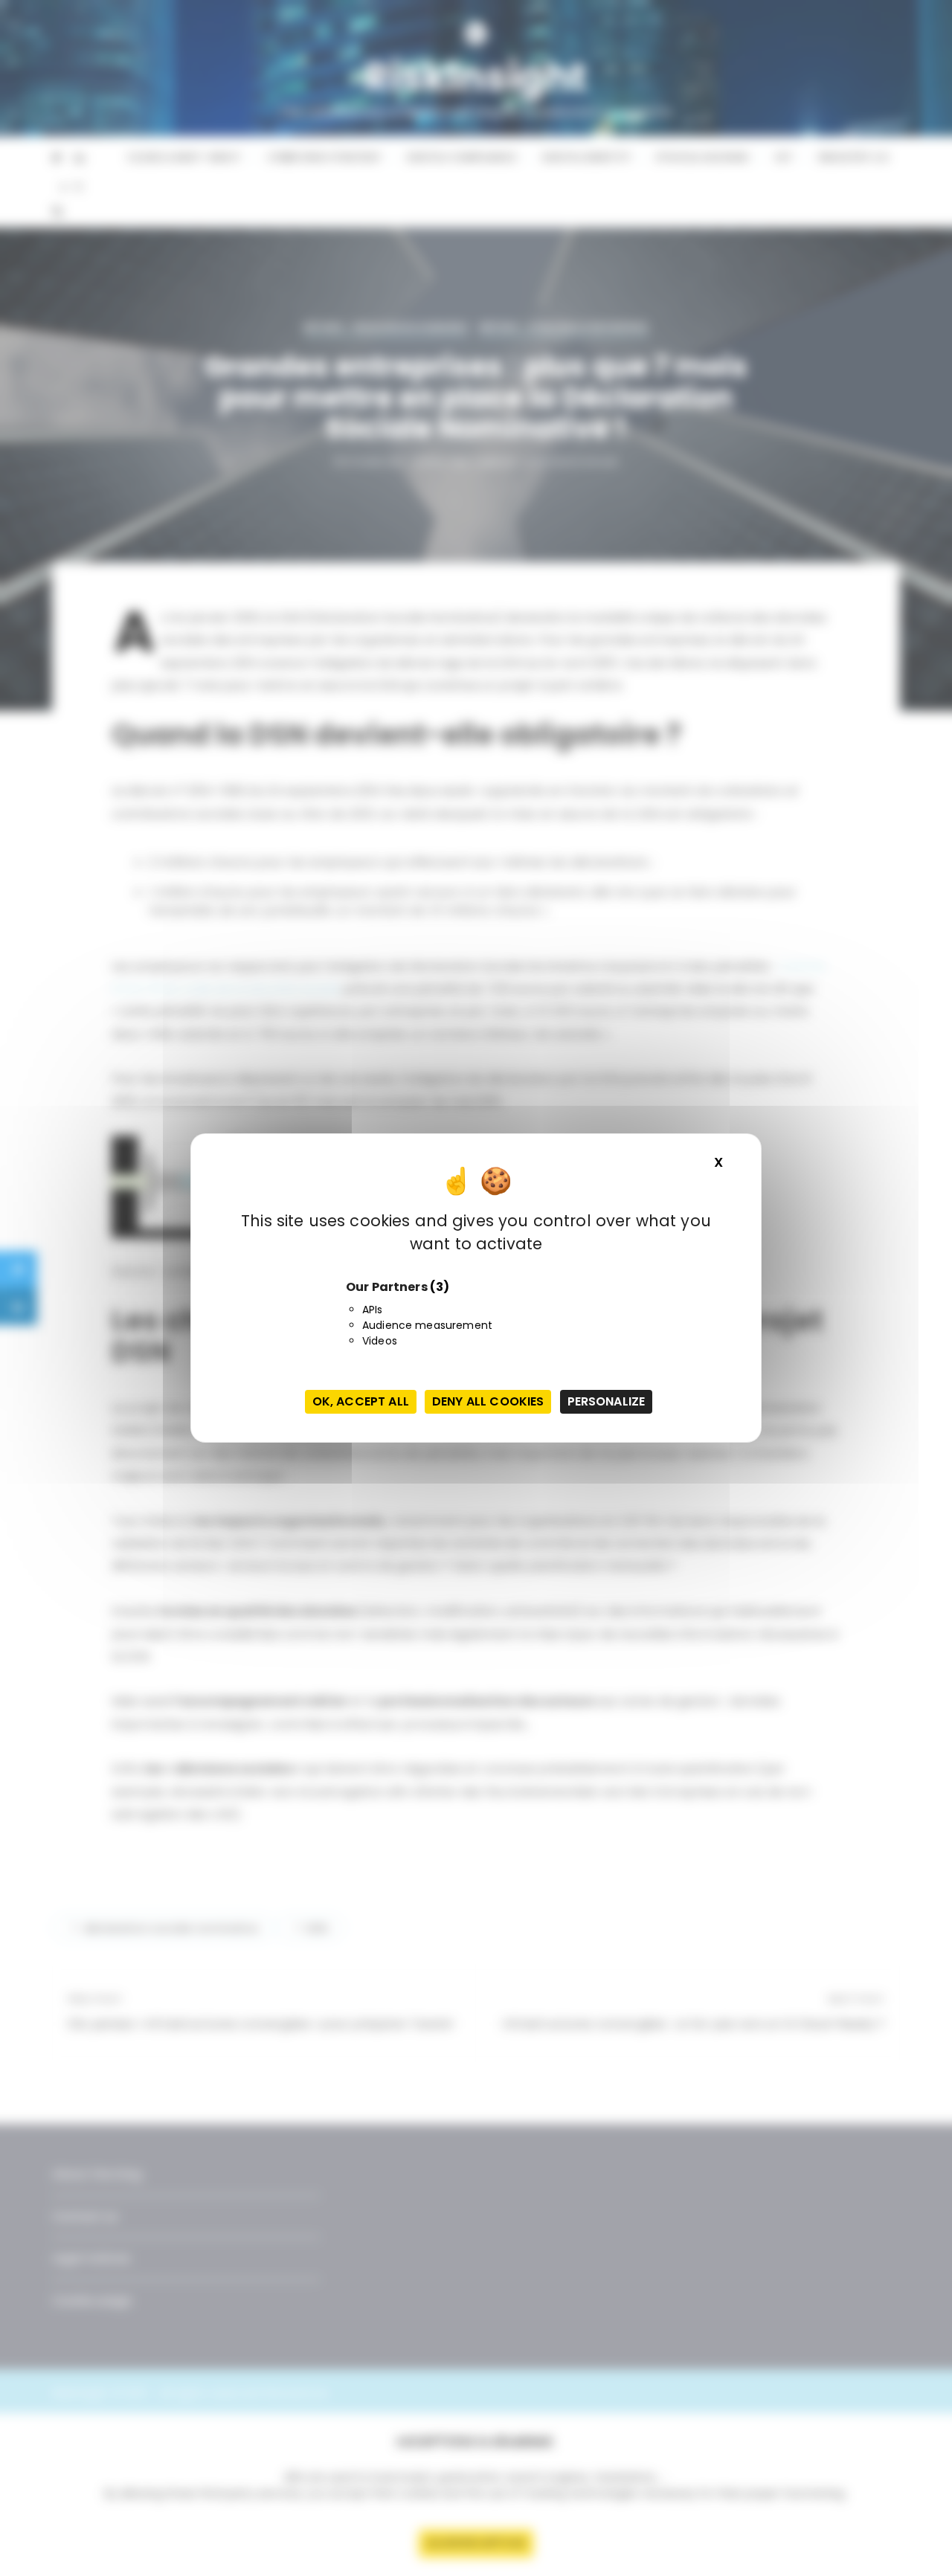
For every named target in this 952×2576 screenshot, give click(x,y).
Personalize (607, 1401)
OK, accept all (361, 1401)
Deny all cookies (488, 1401)
